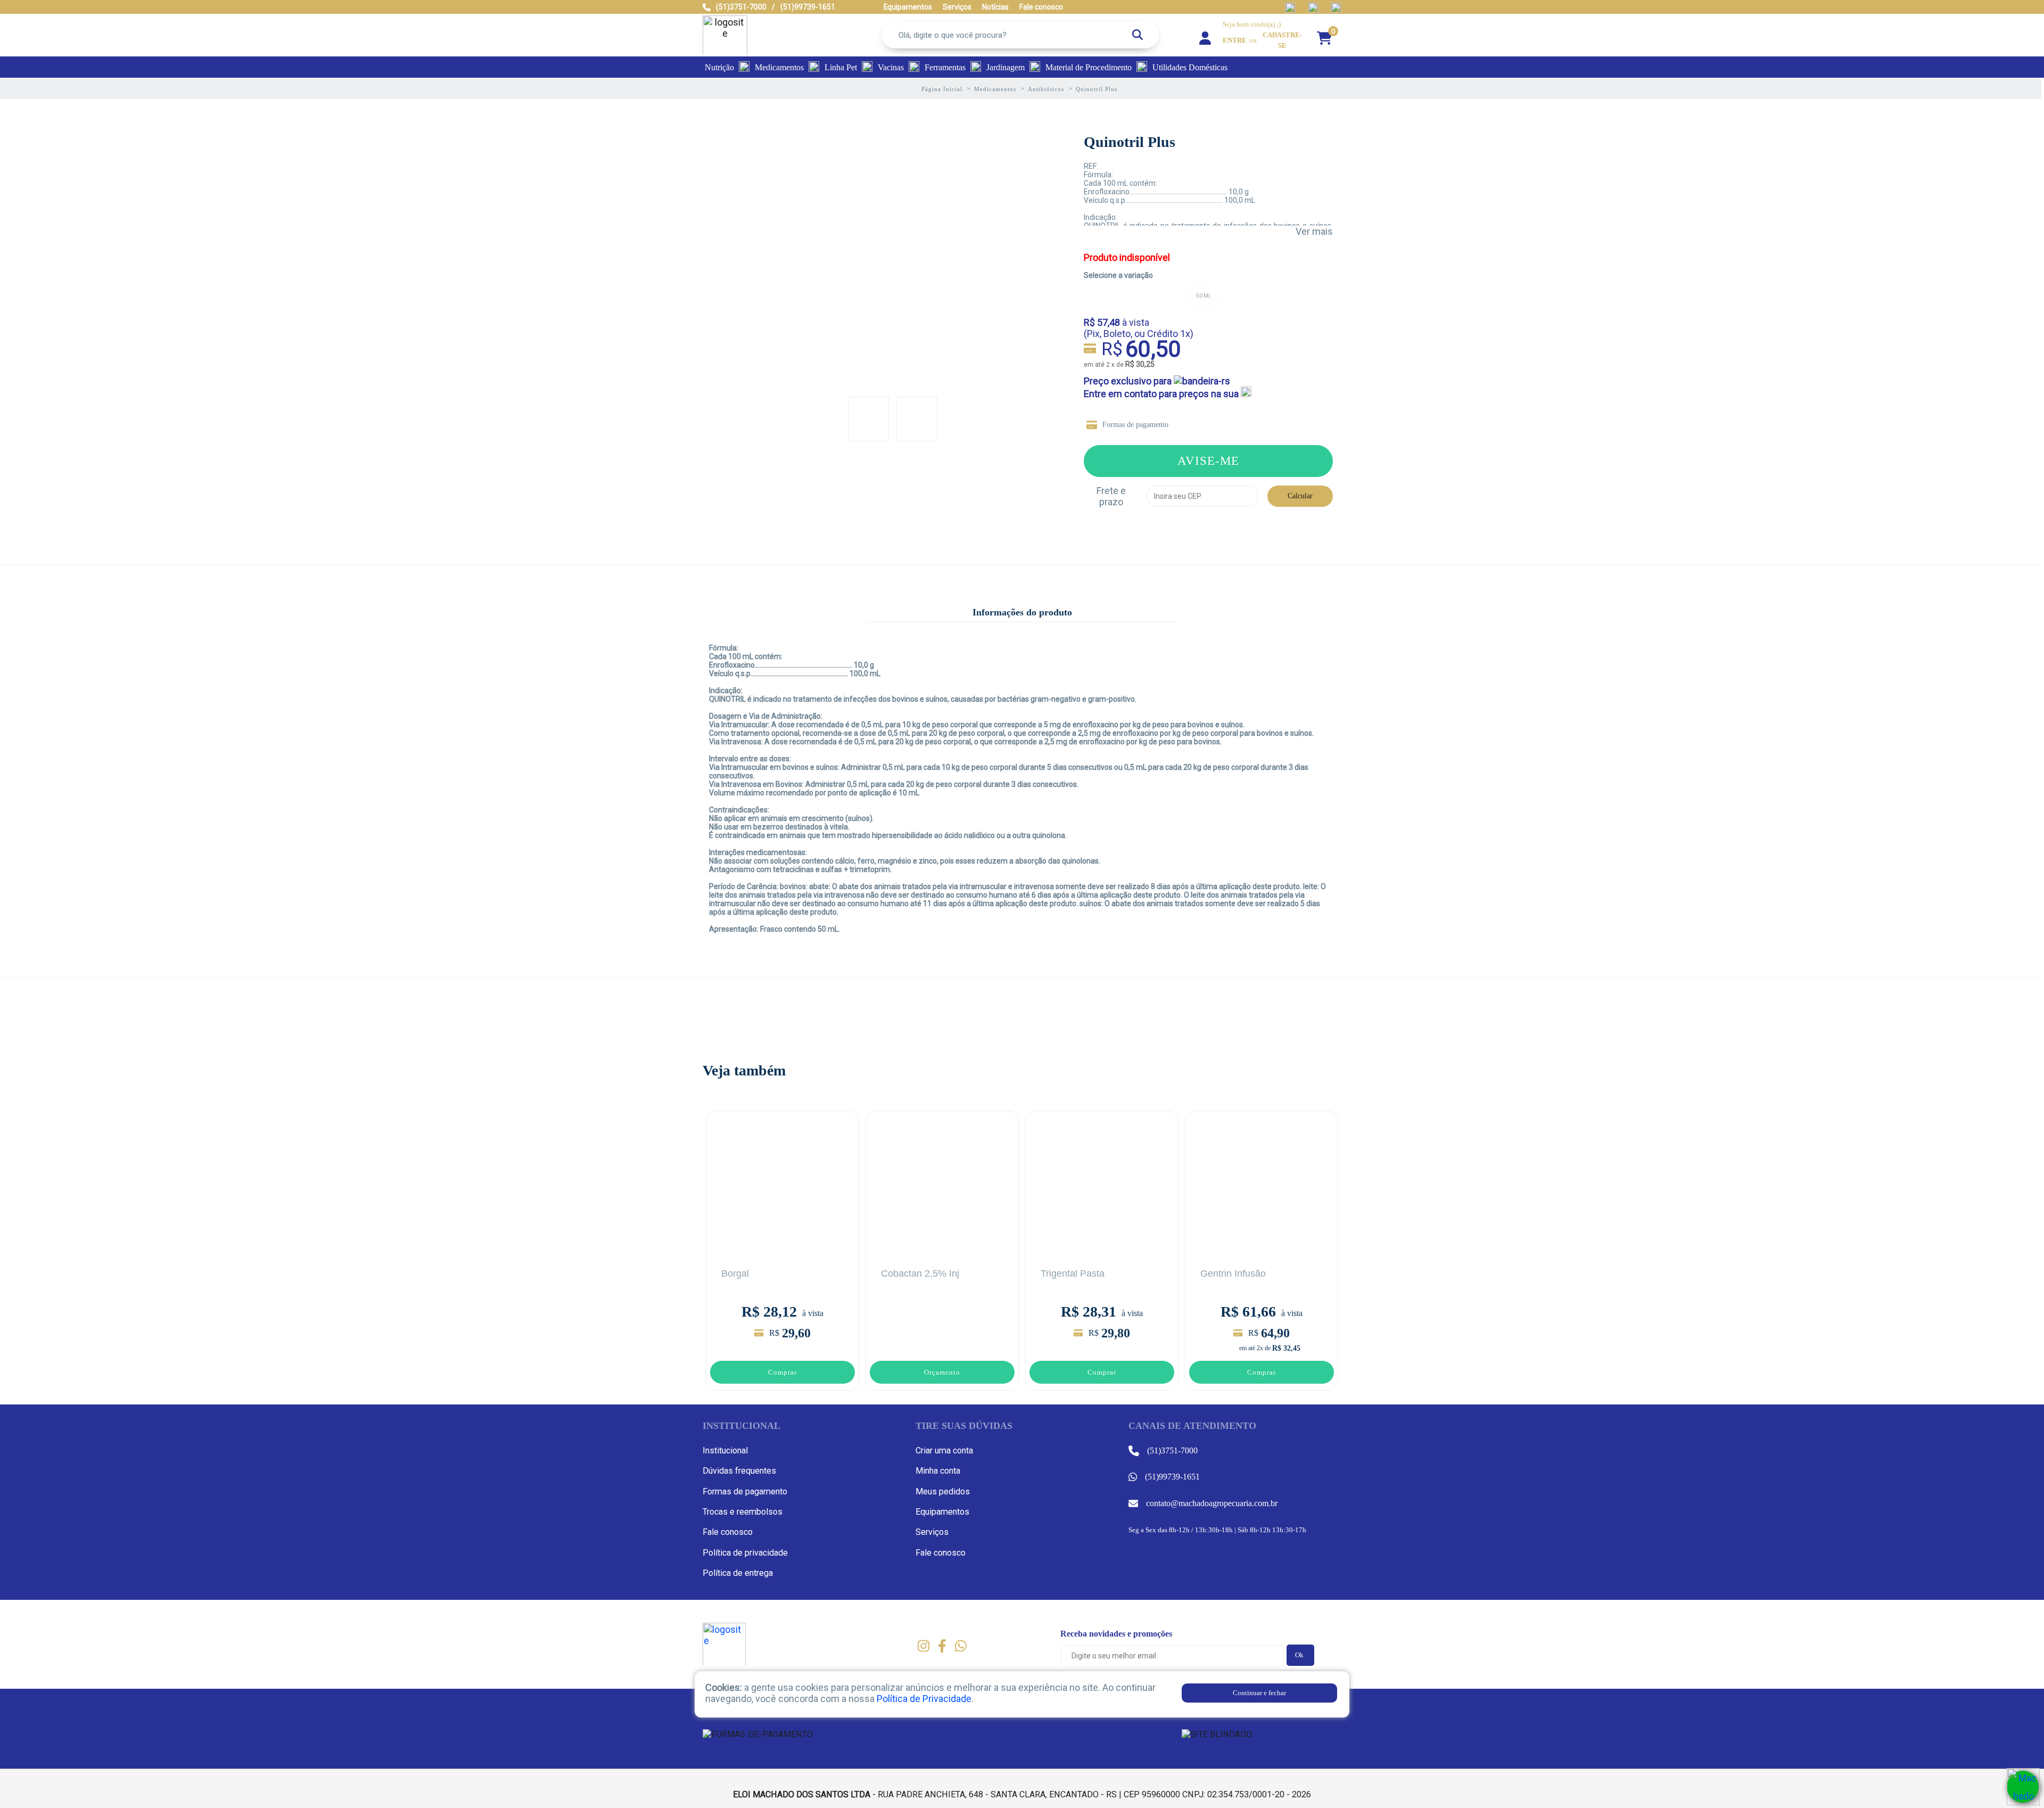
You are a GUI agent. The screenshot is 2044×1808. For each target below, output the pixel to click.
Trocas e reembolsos (743, 1512)
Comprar (782, 1372)
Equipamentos (942, 1512)
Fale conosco (728, 1532)
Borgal (735, 1273)
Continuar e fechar (1259, 1693)
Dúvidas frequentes (739, 1471)
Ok (1299, 1655)
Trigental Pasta (1073, 1273)
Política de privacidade (745, 1553)
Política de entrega (738, 1573)
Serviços (932, 1532)
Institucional (725, 1450)
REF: (1091, 166)
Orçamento (942, 1372)
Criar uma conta (944, 1450)
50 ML (1204, 296)
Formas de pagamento (1135, 425)
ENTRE (1235, 40)
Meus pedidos (943, 1491)
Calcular (1300, 496)
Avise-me (1208, 461)
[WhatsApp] (2023, 1787)
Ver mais (1314, 231)
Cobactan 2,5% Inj (920, 1273)
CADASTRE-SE (1282, 40)
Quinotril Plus (1130, 142)
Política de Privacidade (924, 1699)
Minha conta (938, 1471)
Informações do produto (1022, 612)
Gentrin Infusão (1233, 1273)
